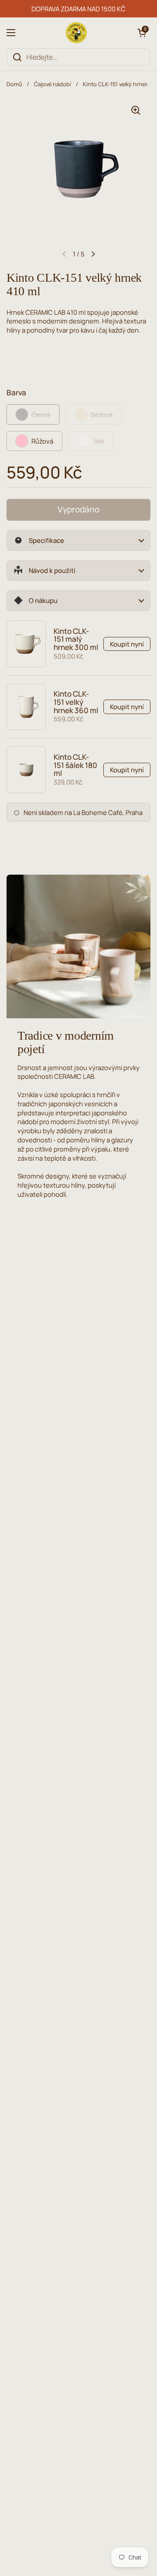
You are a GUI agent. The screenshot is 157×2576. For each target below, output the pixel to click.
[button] (142, 33)
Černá (41, 414)
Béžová (102, 414)
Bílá (99, 441)
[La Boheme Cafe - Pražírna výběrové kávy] (76, 33)
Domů (14, 84)
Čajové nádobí (53, 84)
